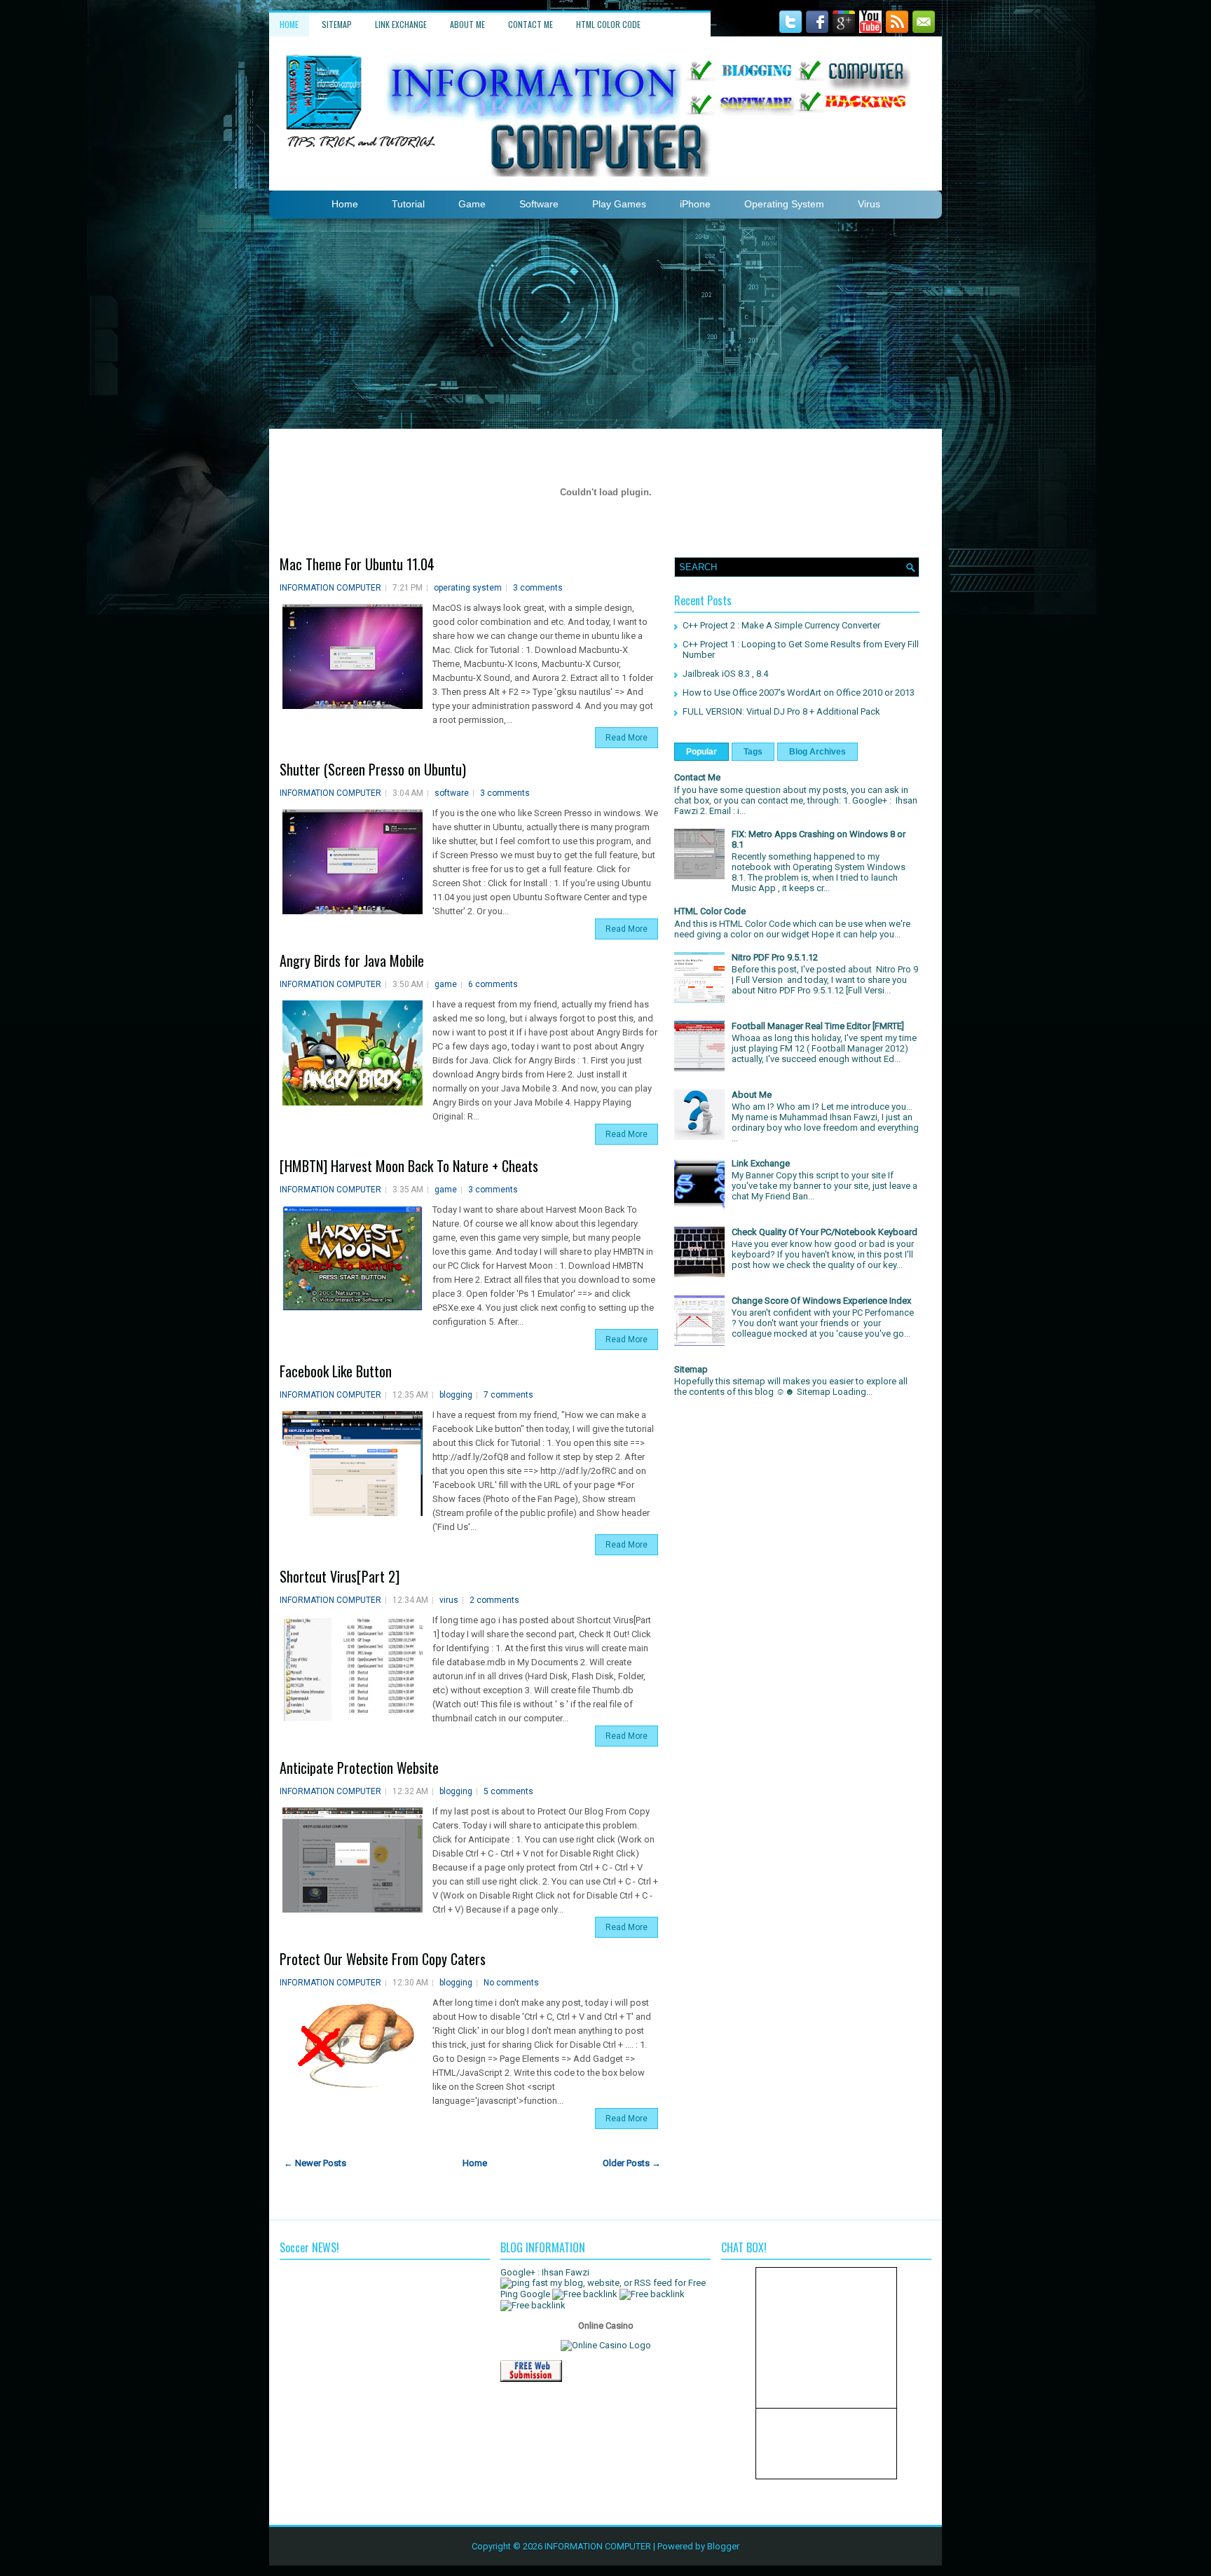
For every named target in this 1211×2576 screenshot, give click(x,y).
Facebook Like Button (336, 1371)
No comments (511, 1983)
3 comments (538, 588)
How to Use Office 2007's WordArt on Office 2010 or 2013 (799, 693)
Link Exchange (401, 24)
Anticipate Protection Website (359, 1768)
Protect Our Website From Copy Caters (383, 1959)
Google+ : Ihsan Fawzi (545, 2272)
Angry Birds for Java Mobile (352, 960)
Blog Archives (817, 752)
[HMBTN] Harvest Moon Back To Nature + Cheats (409, 1166)
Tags (753, 752)
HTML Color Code (608, 24)
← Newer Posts (315, 2163)
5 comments (508, 1791)
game (446, 984)
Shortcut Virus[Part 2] (340, 1576)
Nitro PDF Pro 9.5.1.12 (775, 957)
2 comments (494, 1600)
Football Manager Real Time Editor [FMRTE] (818, 1026)
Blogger (723, 2546)
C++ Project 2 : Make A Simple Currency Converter (781, 625)
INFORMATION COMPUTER (330, 588)
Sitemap (337, 24)
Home (289, 24)
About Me (467, 24)
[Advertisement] (605, 324)
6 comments (493, 984)
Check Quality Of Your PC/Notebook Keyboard (825, 1232)
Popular (702, 752)
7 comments (508, 1395)
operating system (468, 588)
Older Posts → (632, 2163)
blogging (456, 1395)
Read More (627, 738)
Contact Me (531, 24)
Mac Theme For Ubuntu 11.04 (357, 564)
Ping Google (525, 2294)
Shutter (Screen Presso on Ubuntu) (373, 769)
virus (449, 1600)
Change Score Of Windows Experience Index (821, 1301)
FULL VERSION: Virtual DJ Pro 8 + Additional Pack (781, 711)
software (452, 793)
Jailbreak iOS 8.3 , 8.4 (725, 674)
